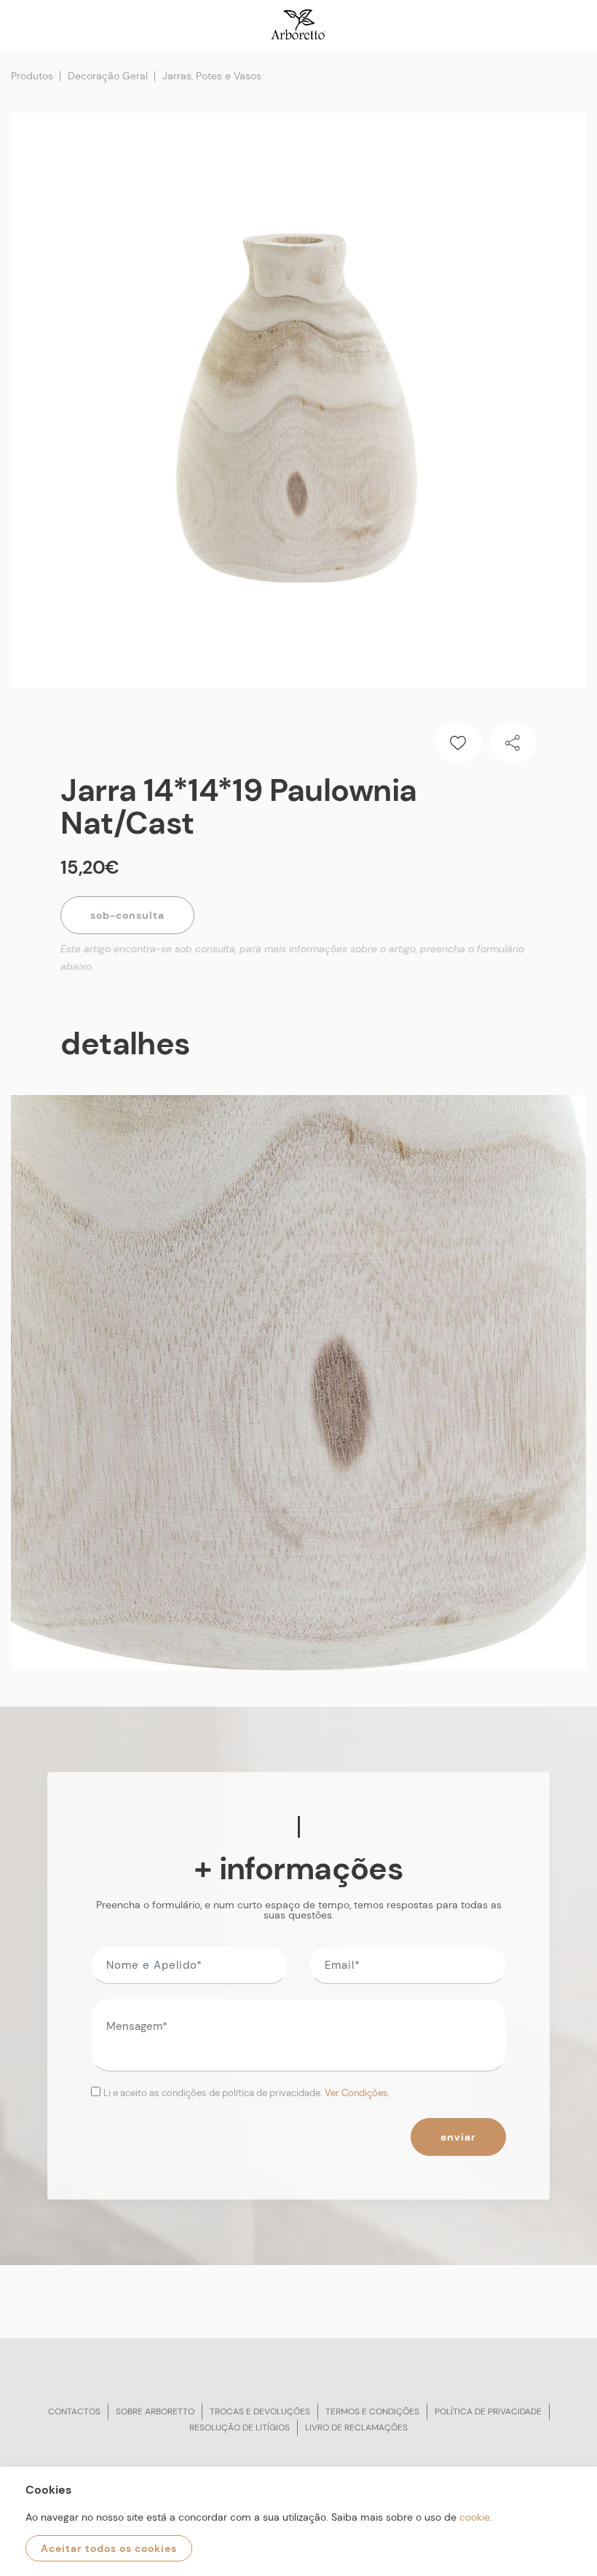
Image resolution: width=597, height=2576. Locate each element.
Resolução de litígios (240, 2427)
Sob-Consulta (127, 915)
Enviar (458, 2137)
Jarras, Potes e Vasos (212, 76)
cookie (475, 2517)
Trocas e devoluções (260, 2411)
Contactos (74, 2411)
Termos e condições (372, 2411)
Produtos (32, 76)
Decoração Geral (108, 76)
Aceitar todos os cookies (109, 2548)
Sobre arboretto (155, 2411)
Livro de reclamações (356, 2427)
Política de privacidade (488, 2411)
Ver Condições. (357, 2093)
